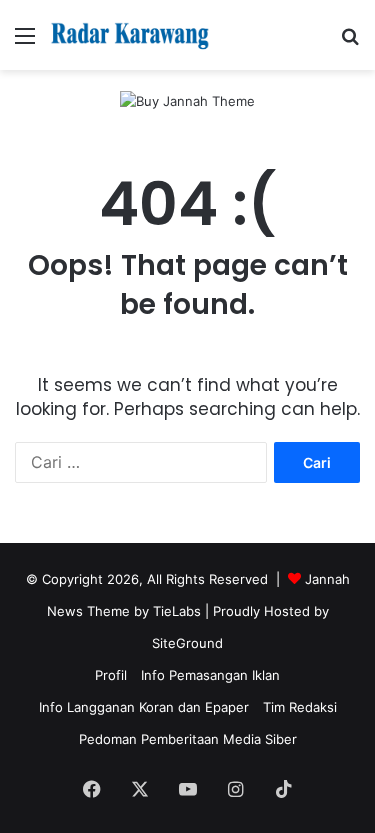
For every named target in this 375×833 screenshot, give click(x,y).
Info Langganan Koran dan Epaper (144, 707)
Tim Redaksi (300, 707)
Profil (111, 675)
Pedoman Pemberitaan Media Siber (188, 739)
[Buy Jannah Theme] (187, 100)
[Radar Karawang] (130, 35)
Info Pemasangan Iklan (210, 675)
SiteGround (187, 643)
